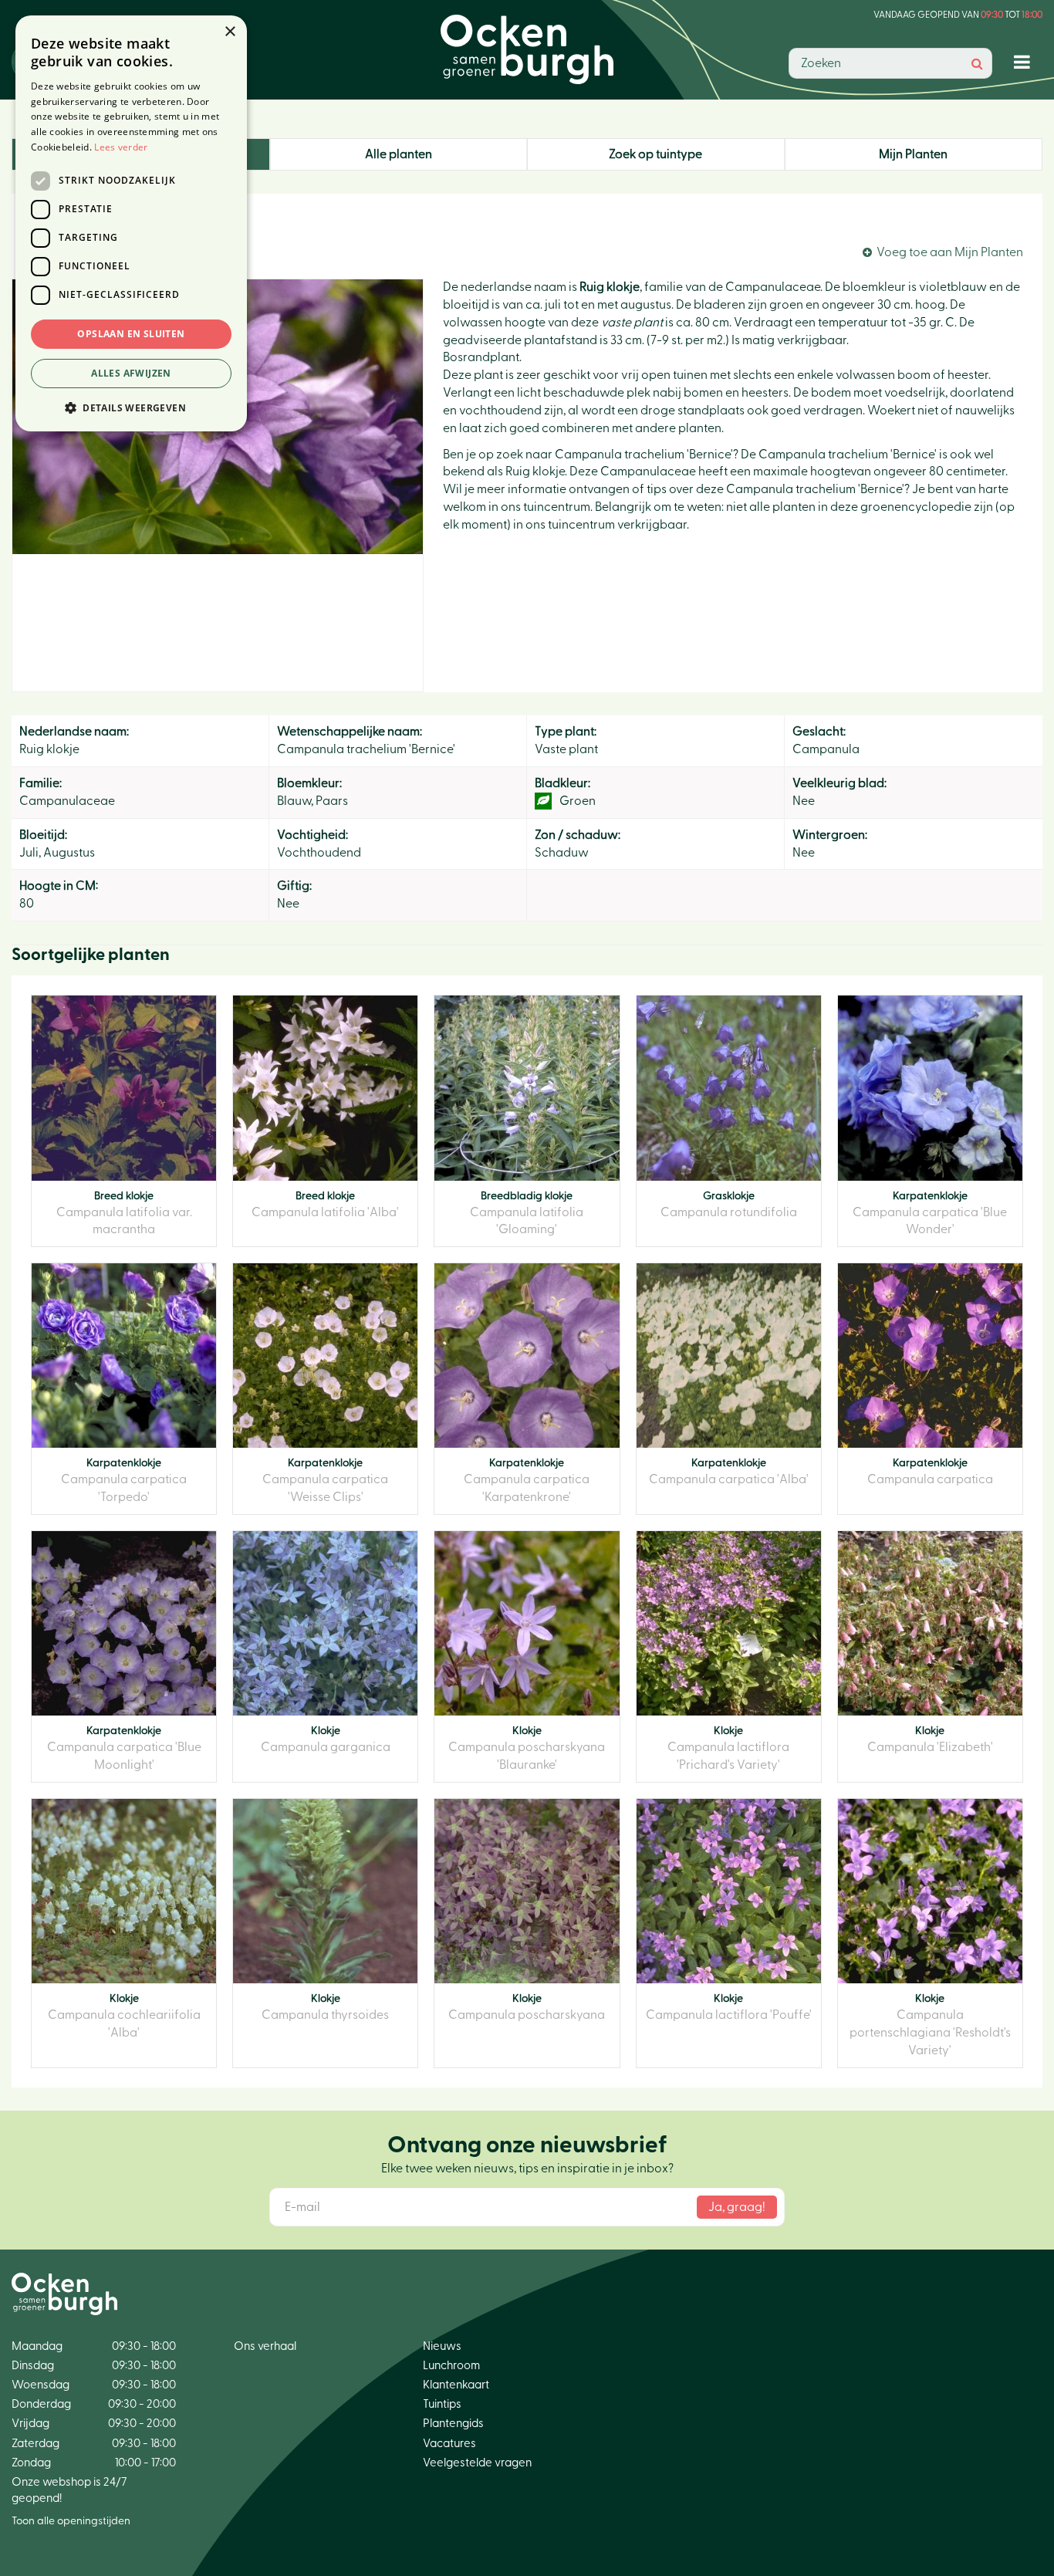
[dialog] (131, 223)
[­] (1025, 61)
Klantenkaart (456, 2385)
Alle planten (399, 154)
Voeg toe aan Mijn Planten (950, 252)
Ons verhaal (265, 2346)
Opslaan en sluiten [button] (131, 334)
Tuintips (442, 2404)
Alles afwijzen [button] (131, 373)
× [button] (230, 32)
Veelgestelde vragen (477, 2463)
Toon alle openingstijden (71, 2521)
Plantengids (453, 2424)
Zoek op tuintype (655, 154)
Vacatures (449, 2444)
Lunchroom (451, 2366)
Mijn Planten (913, 154)
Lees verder (121, 147)
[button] (131, 407)
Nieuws (442, 2346)
